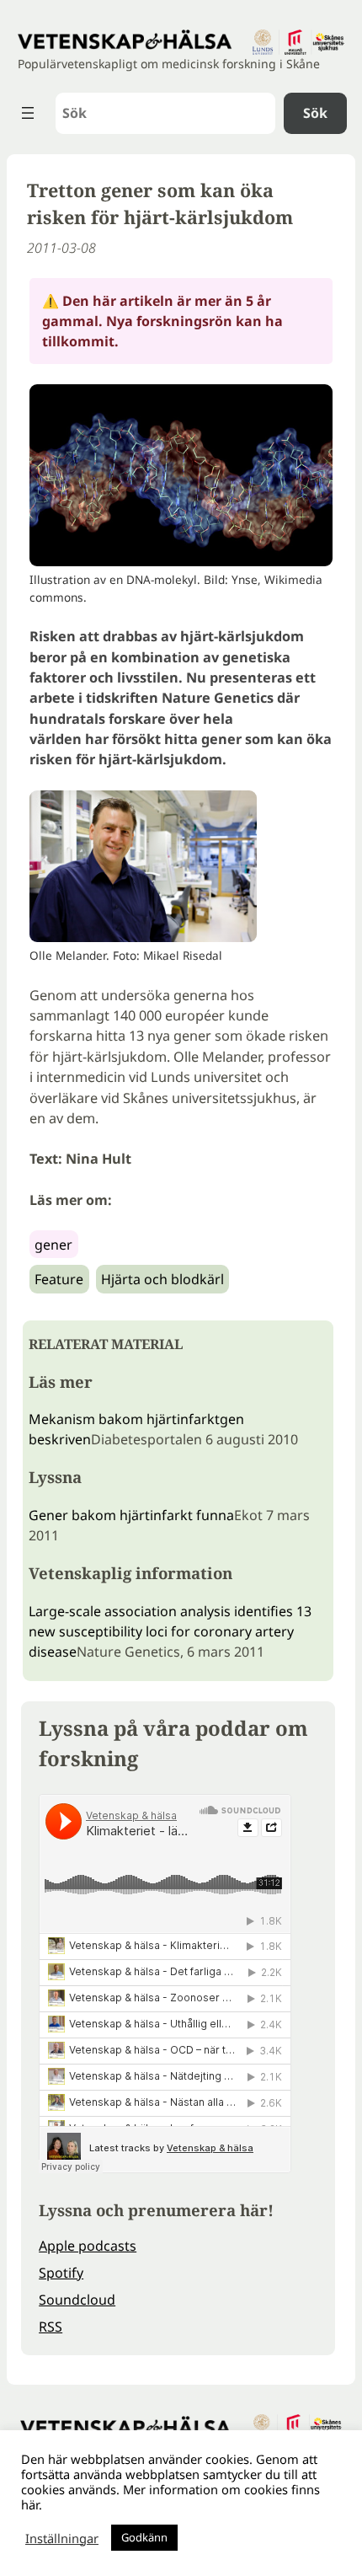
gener (53, 1245)
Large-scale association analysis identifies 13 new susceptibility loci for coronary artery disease (170, 1631)
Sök (315, 113)
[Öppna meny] (28, 113)
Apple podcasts (88, 2246)
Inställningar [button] (62, 2538)
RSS (51, 2327)
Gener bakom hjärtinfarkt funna (131, 1515)
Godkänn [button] (144, 2537)
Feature (59, 1279)
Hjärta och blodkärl (162, 1279)
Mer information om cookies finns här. (170, 2497)
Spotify (61, 2273)
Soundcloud (77, 2300)
